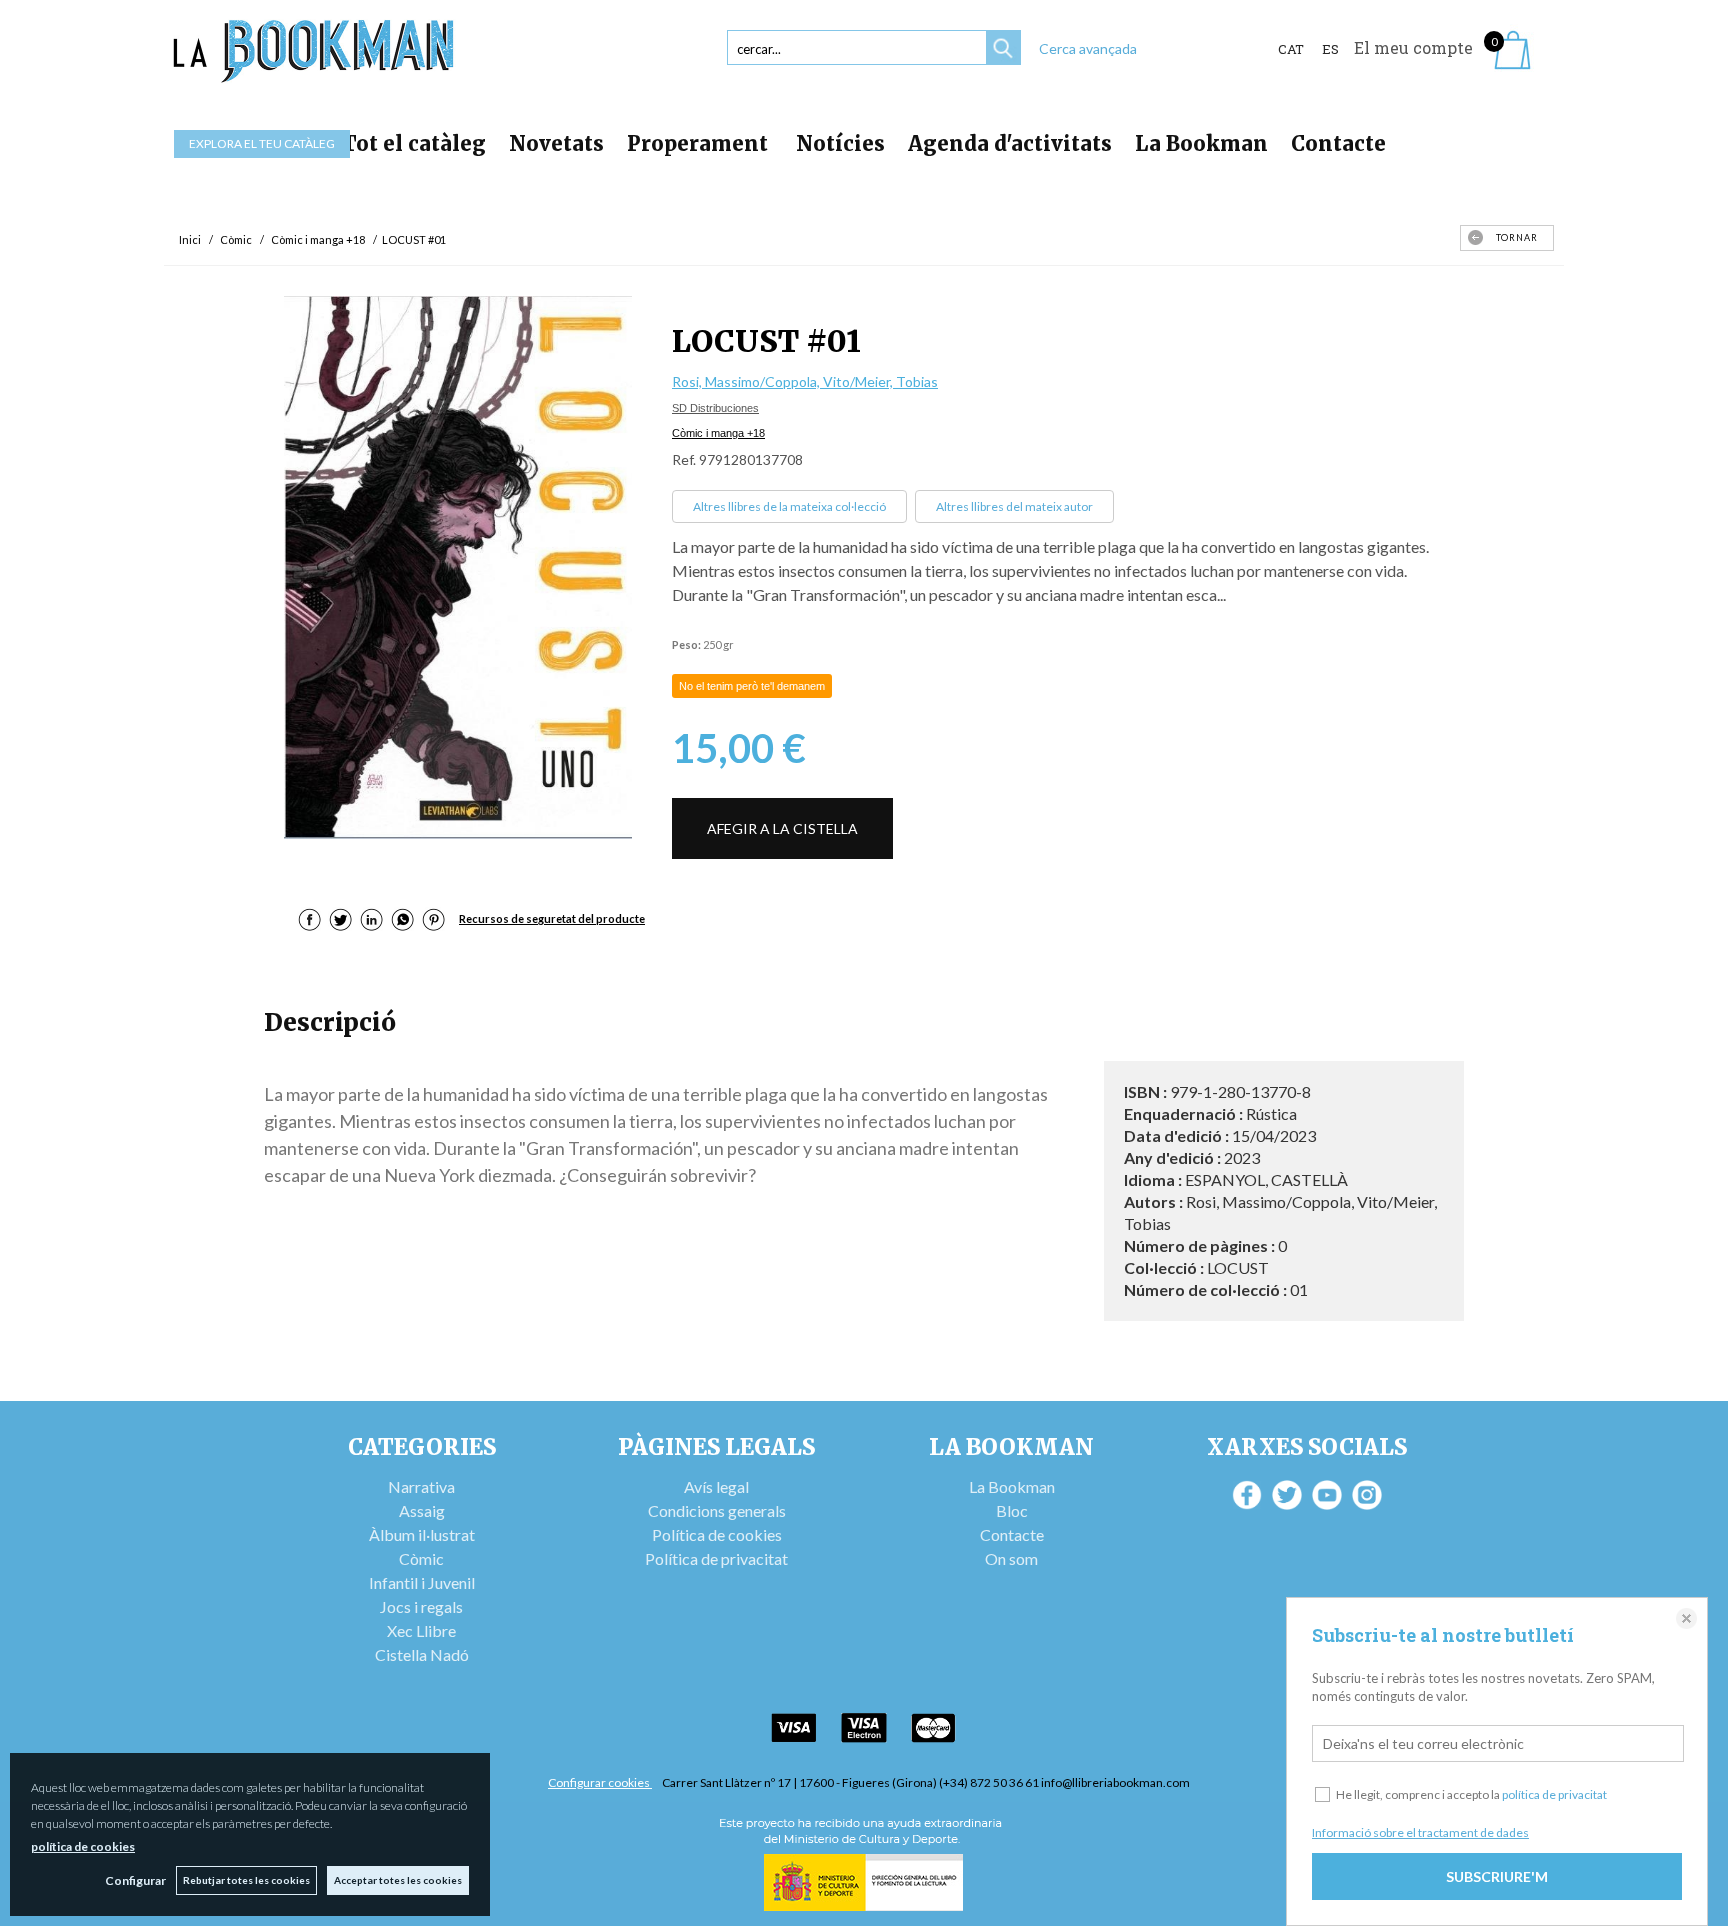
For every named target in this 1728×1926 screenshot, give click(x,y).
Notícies (840, 143)
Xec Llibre (421, 1630)
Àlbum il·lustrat (422, 1534)
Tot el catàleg (414, 143)
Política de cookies (717, 1534)
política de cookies (83, 1846)
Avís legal (716, 1486)
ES (1330, 49)
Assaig (422, 1510)
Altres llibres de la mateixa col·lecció (789, 506)
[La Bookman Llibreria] (314, 51)
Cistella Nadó (422, 1654)
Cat (1291, 49)
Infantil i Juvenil (422, 1582)
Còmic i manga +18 (718, 433)
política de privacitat (1554, 1794)
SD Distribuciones (715, 408)
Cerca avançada (1088, 48)
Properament (700, 143)
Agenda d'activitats (1010, 143)
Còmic (421, 1558)
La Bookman (1201, 143)
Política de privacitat (716, 1558)
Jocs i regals (421, 1606)
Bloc (1012, 1510)
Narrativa (421, 1486)
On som (1011, 1558)
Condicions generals (717, 1510)
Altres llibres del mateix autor (1014, 506)
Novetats (556, 143)
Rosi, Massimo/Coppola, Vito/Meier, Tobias (805, 381)
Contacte (1338, 143)
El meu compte (1413, 47)
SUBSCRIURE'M (1497, 1876)
